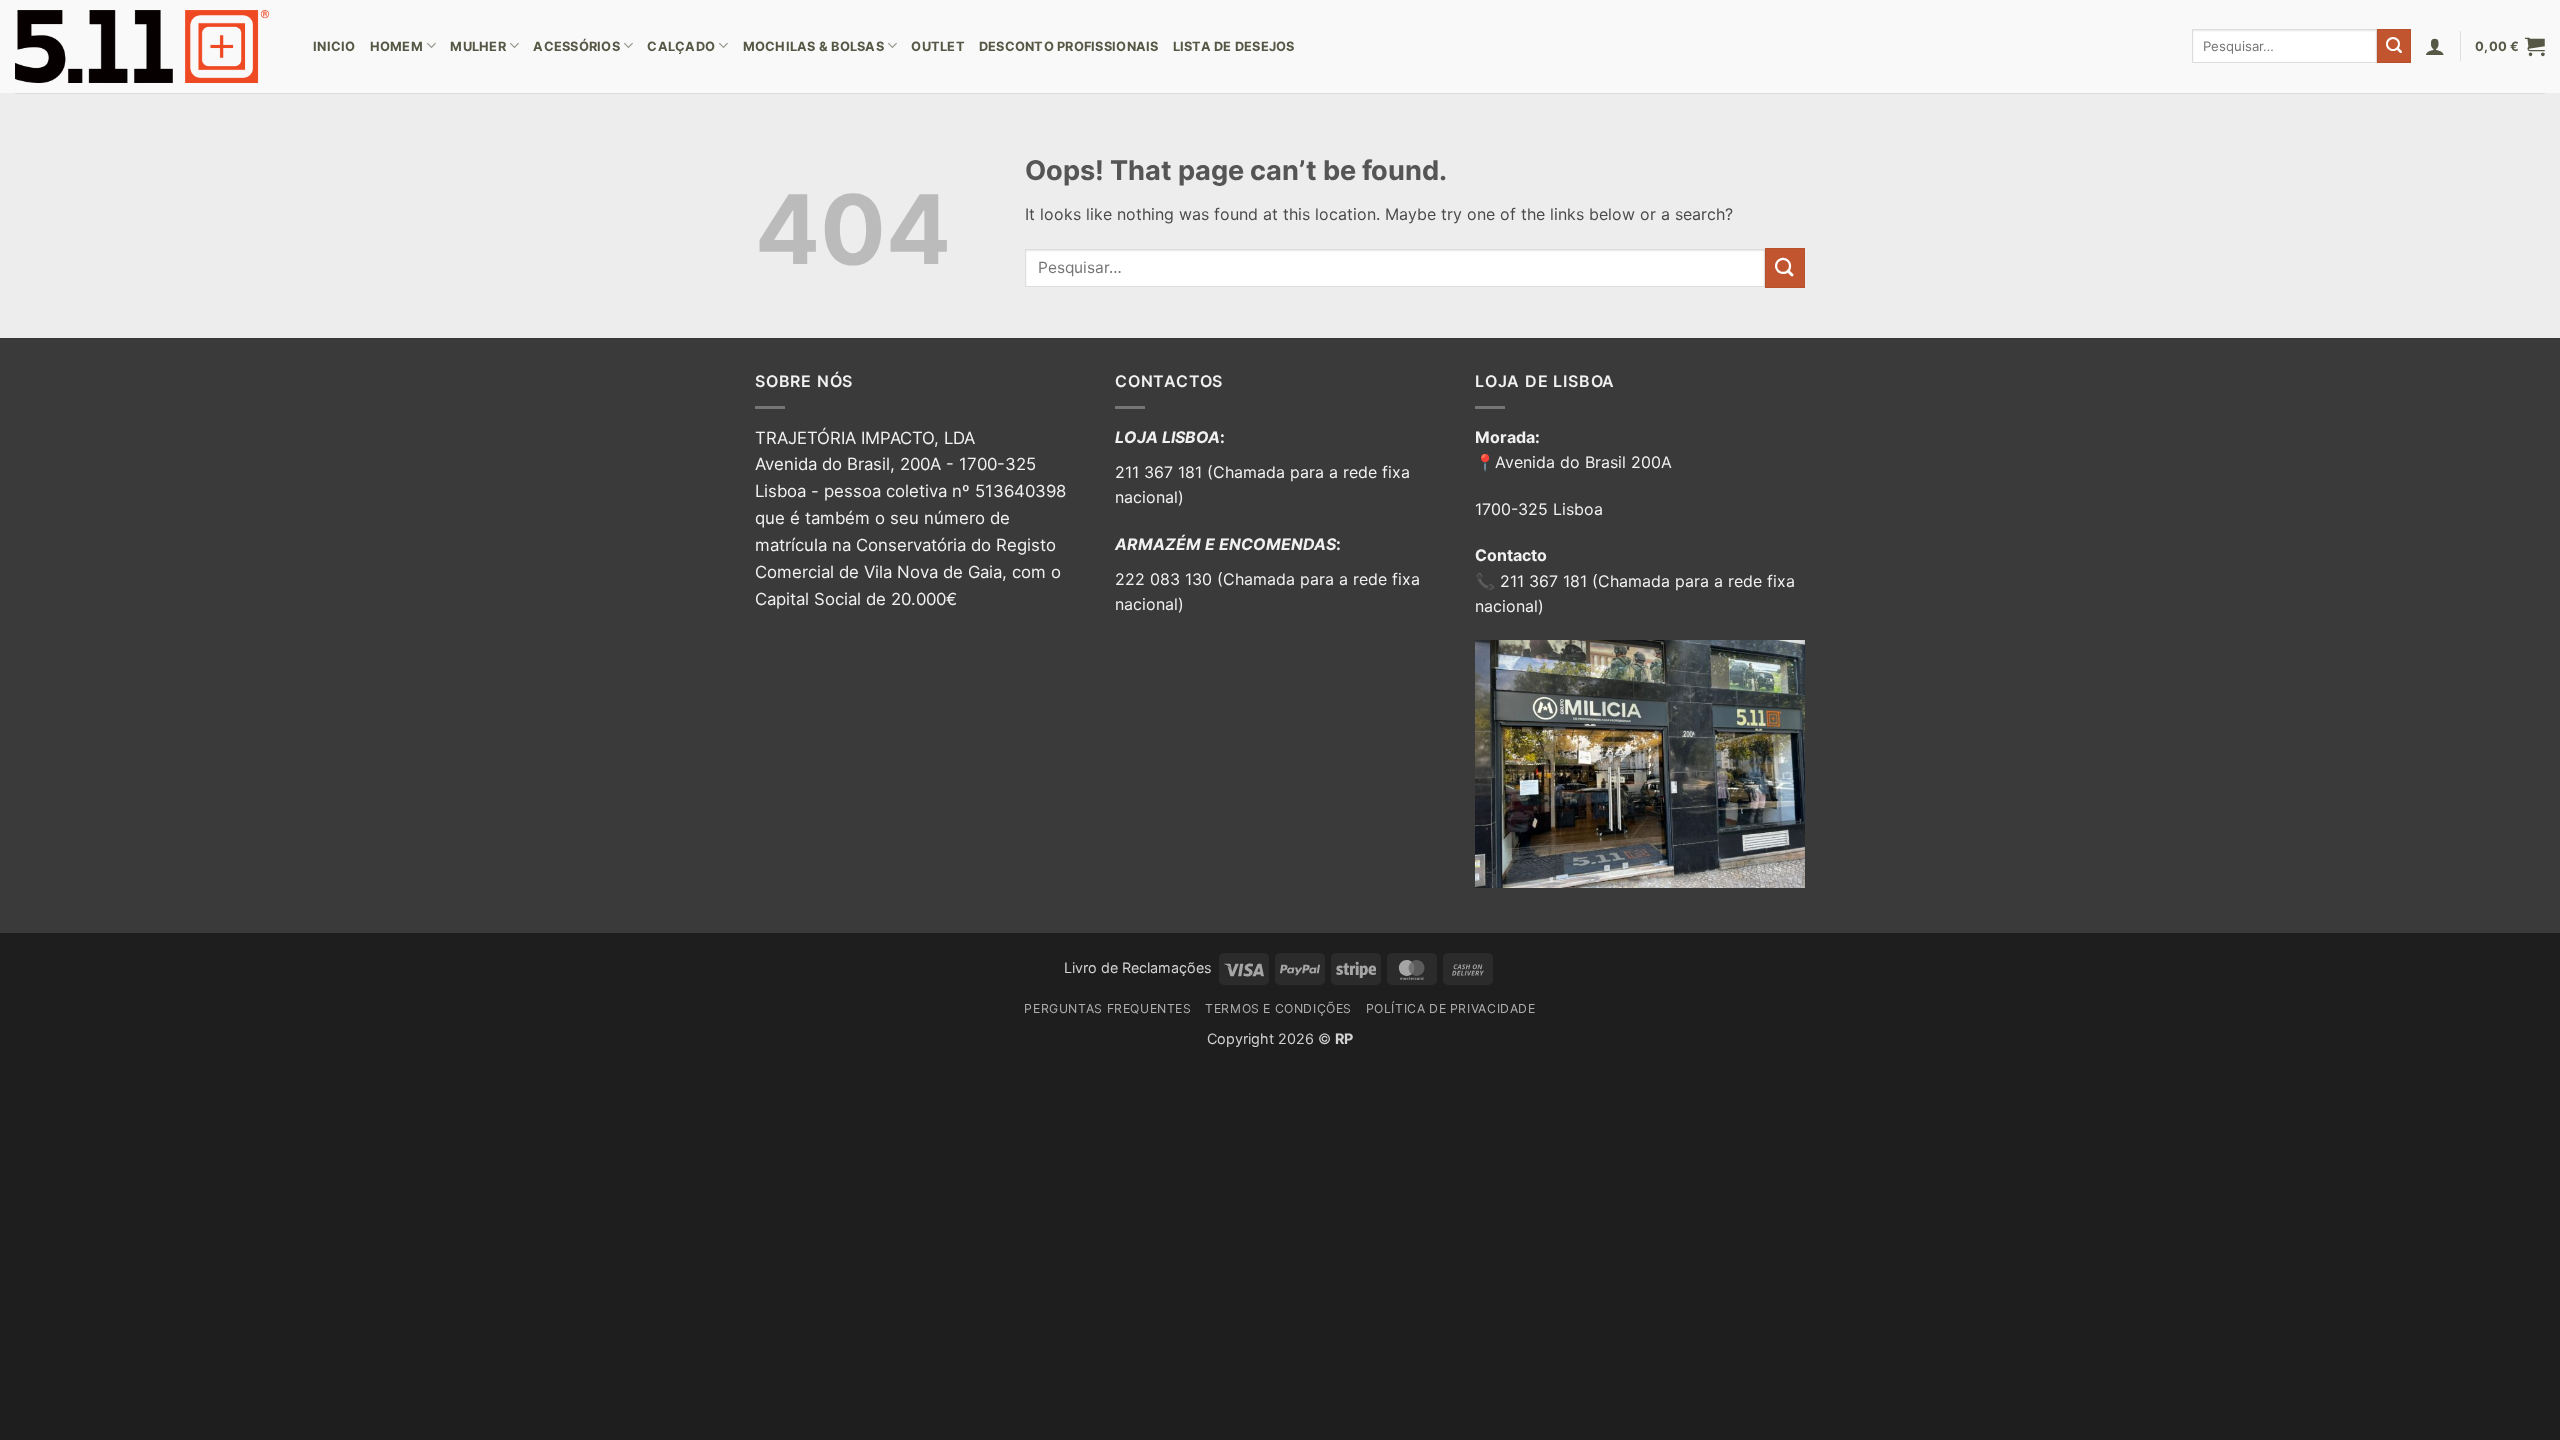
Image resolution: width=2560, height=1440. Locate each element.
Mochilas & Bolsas (813, 46)
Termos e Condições (1278, 1008)
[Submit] (2394, 46)
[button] (2435, 46)
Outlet (938, 46)
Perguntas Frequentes (1107, 1008)
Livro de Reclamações (1138, 967)
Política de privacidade (1451, 1008)
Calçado (681, 46)
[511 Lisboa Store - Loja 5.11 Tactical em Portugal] (149, 46)
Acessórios (576, 46)
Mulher (478, 46)
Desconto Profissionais (1069, 46)
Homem (396, 46)
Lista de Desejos (1234, 46)
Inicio (334, 46)
